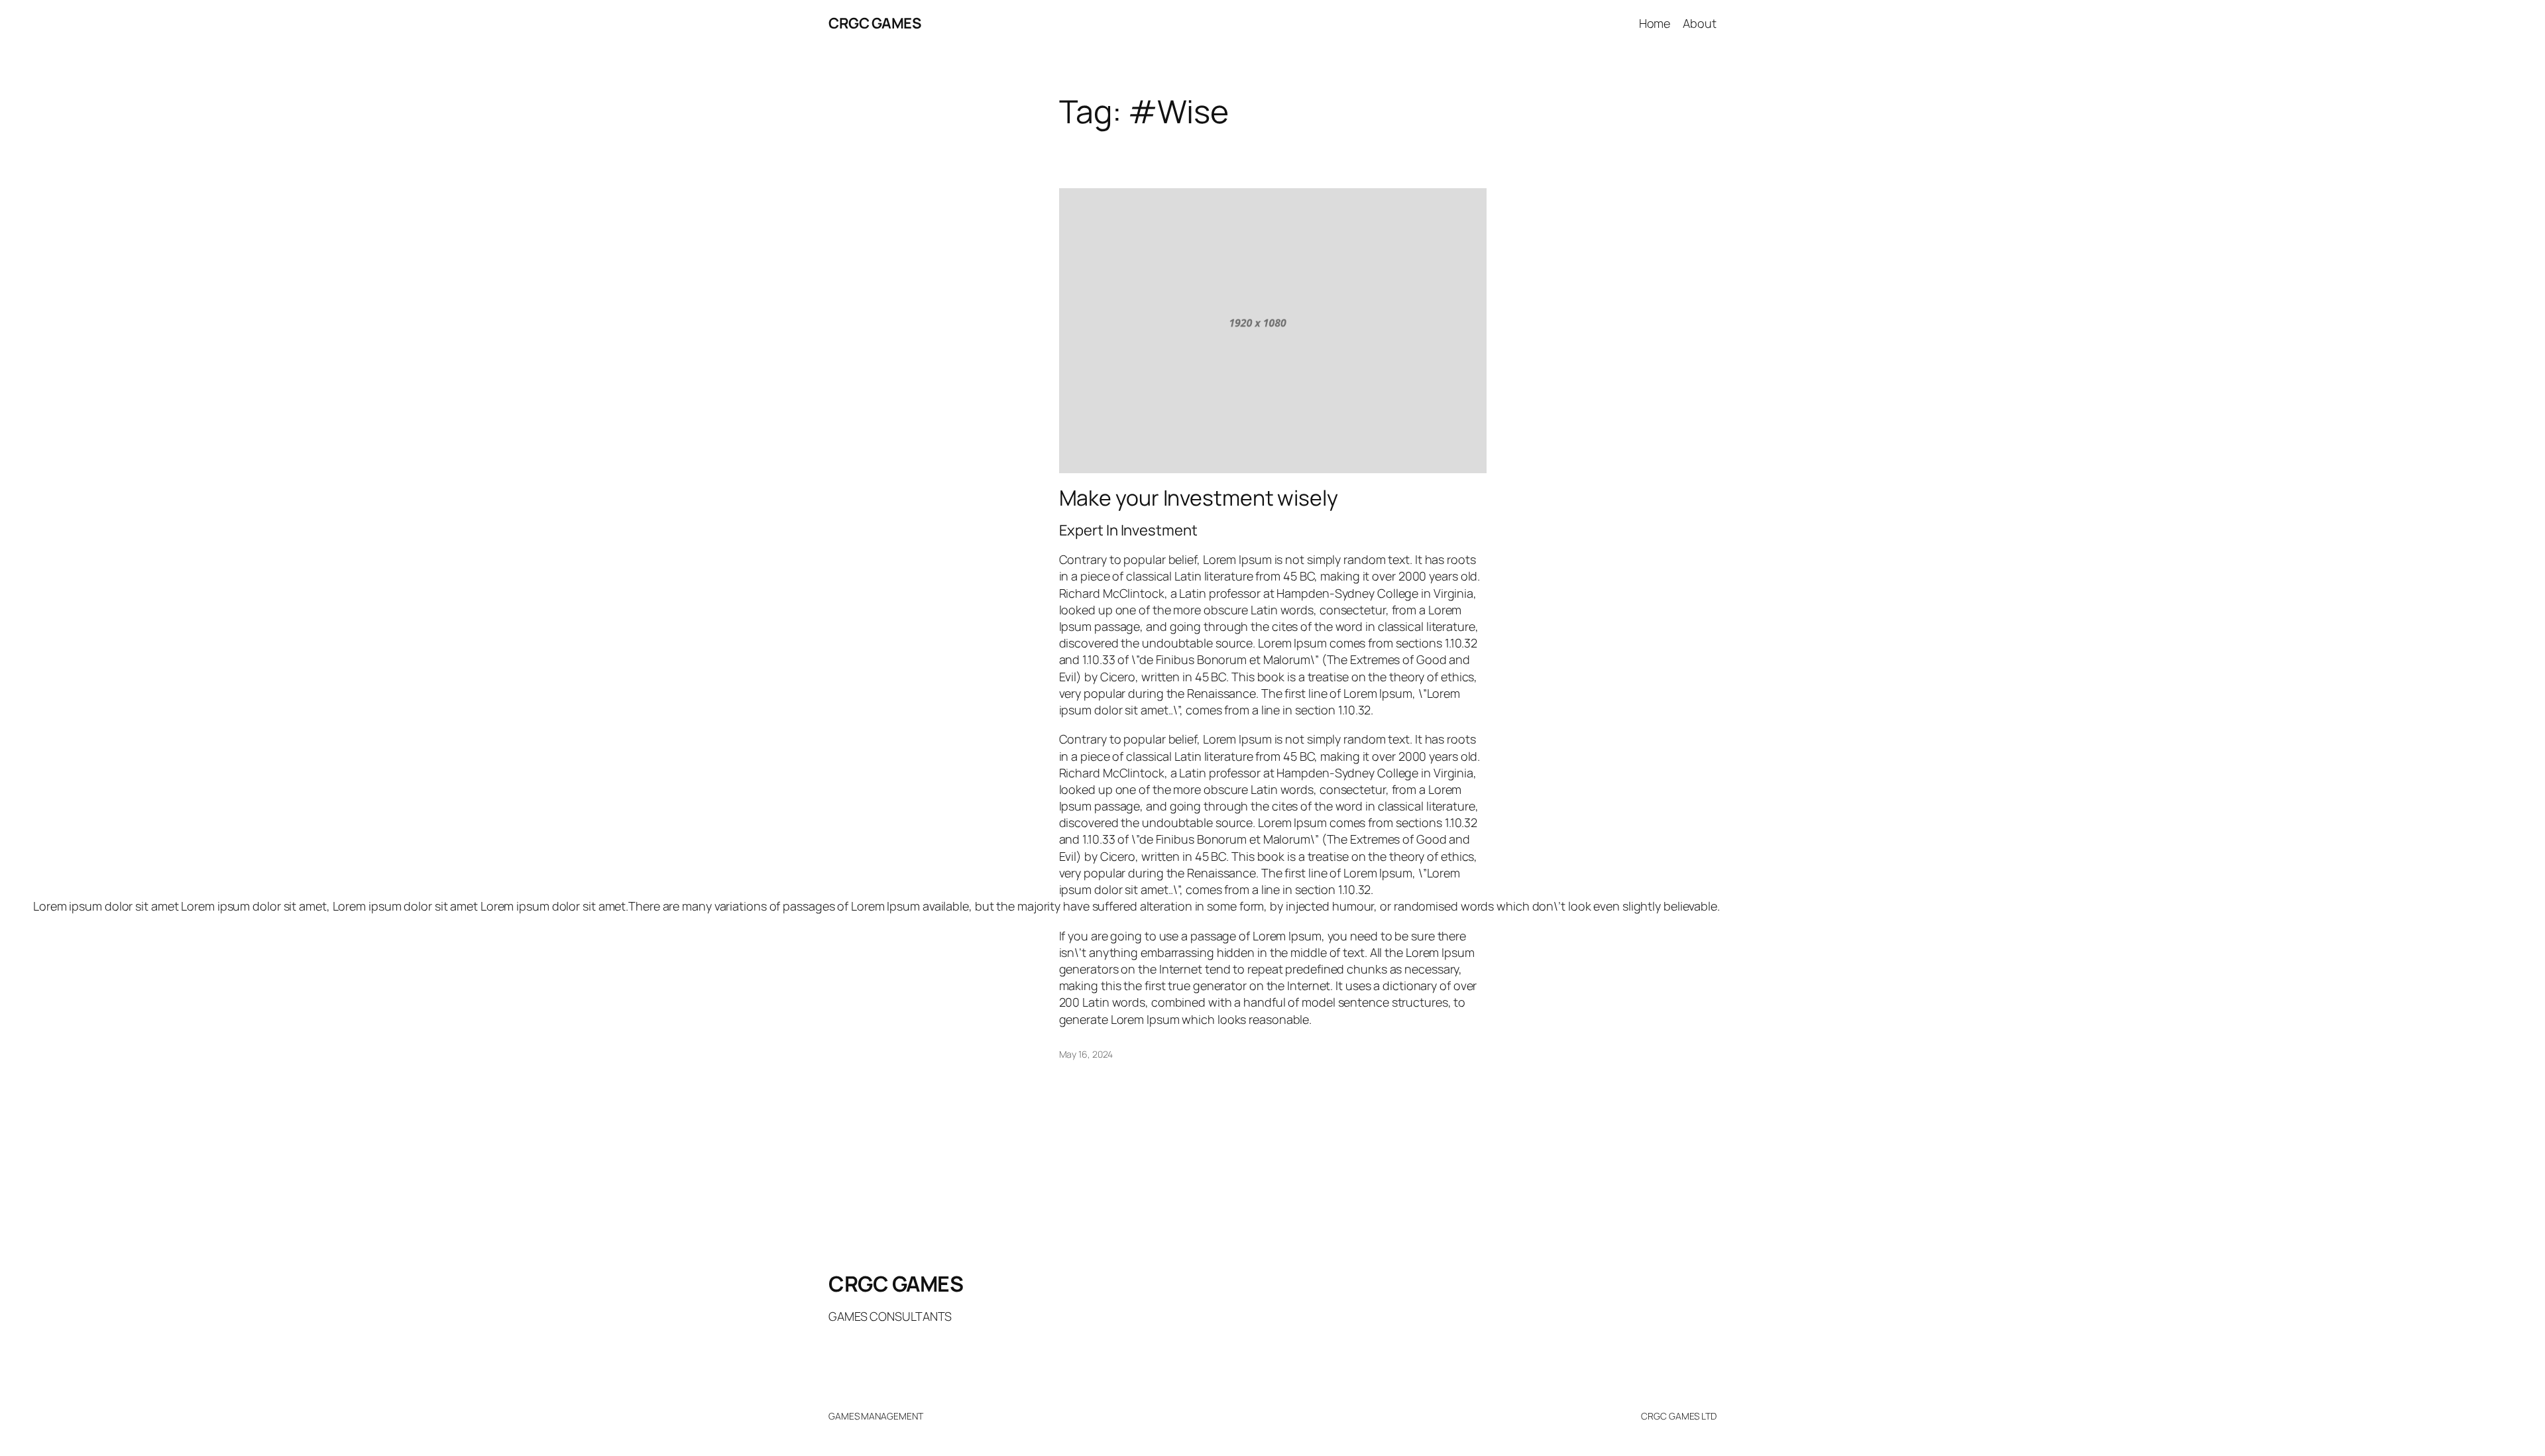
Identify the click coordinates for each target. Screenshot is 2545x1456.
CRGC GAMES (875, 23)
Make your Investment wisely (1199, 498)
